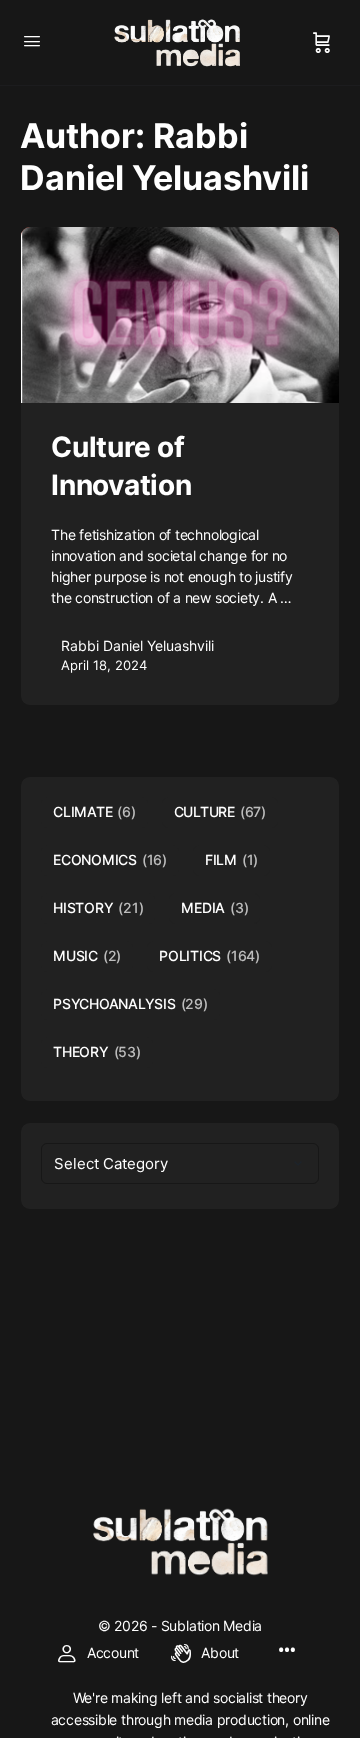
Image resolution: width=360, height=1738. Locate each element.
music (87, 955)
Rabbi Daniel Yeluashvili (137, 645)
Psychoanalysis (130, 1003)
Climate (94, 811)
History (98, 907)
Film (231, 859)
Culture (220, 811)
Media (214, 907)
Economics (110, 859)
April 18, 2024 (104, 665)
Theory (97, 1051)
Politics (209, 955)
